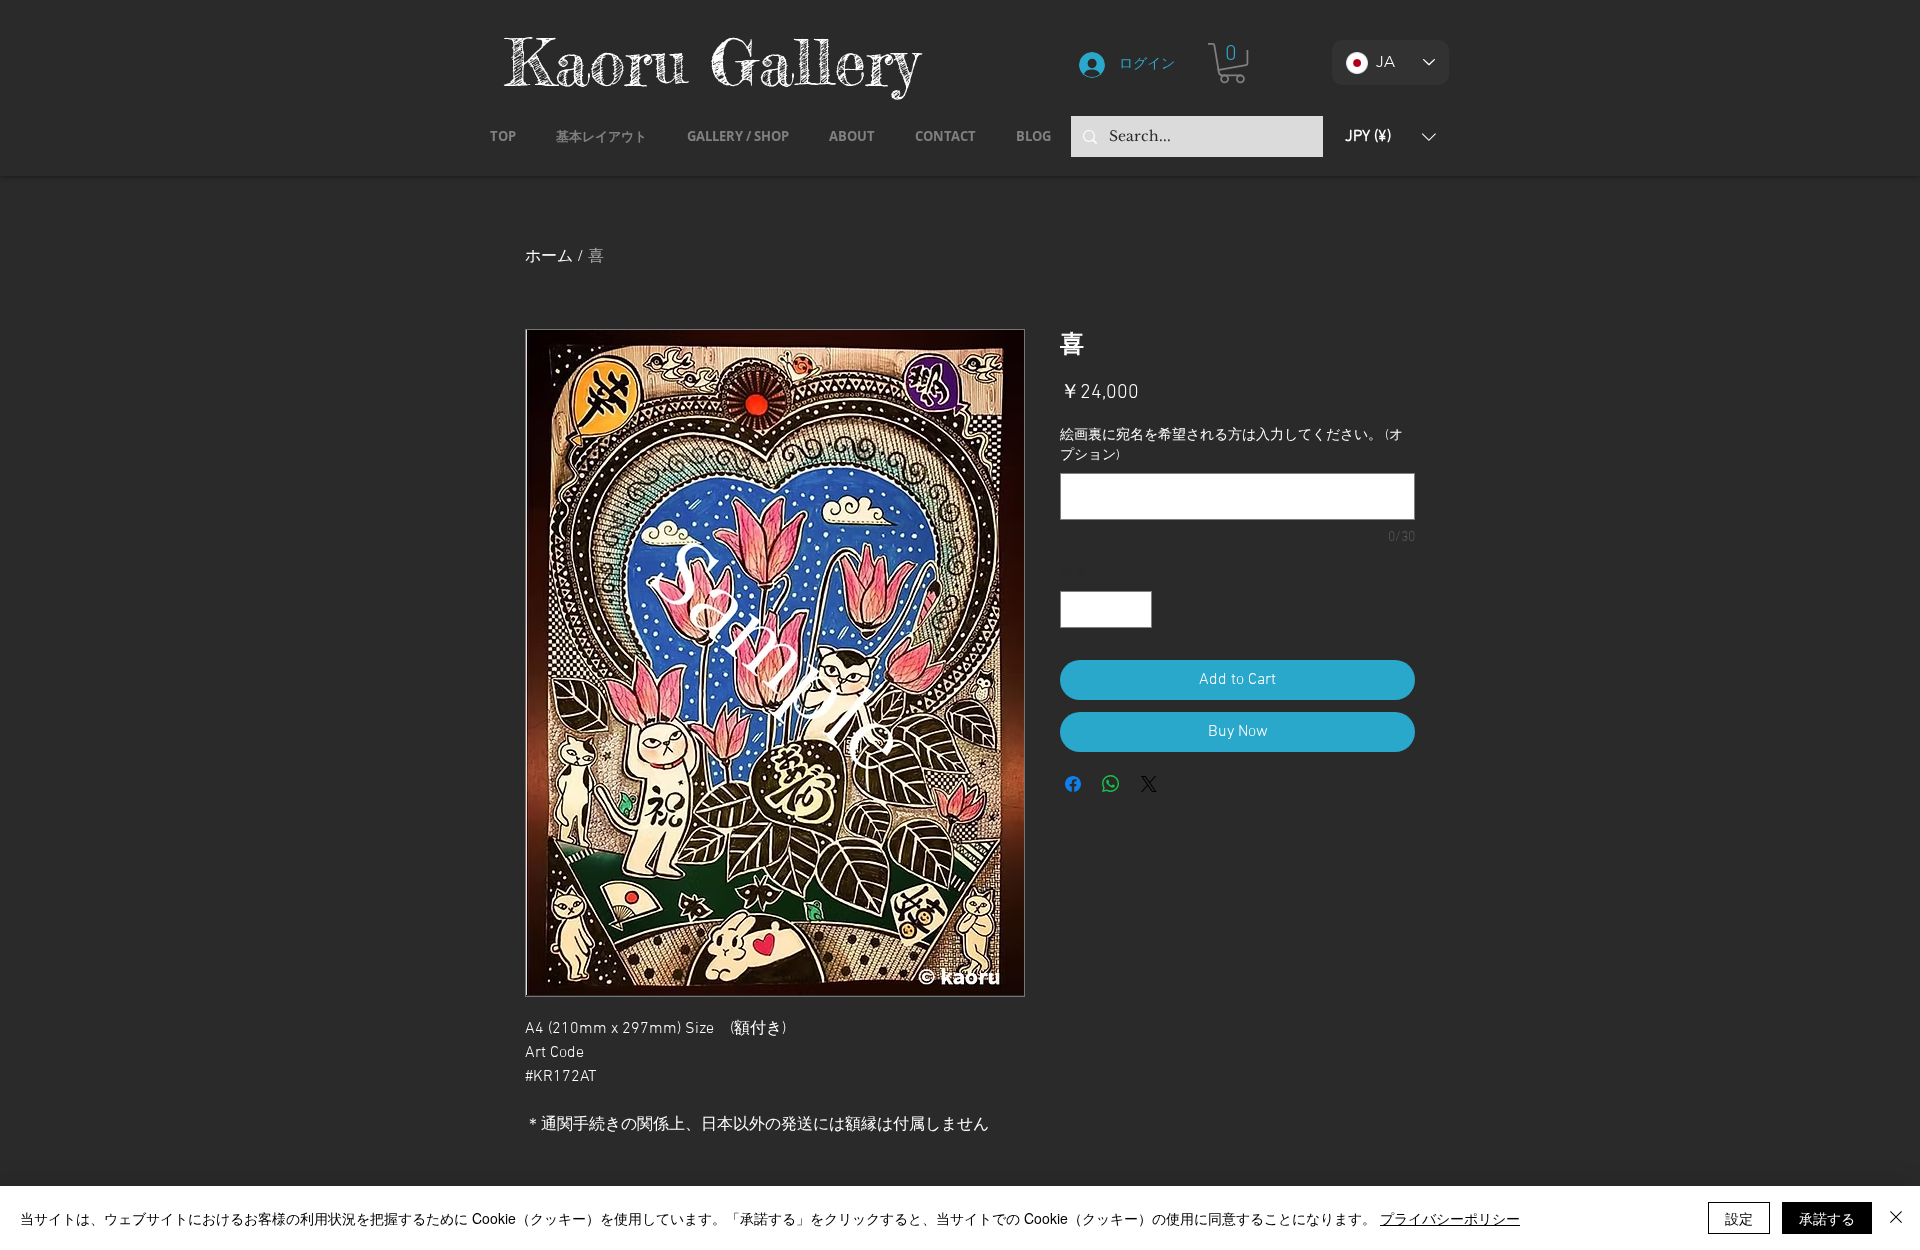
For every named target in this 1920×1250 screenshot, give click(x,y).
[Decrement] (1075, 609)
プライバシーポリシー (1450, 1218)
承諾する (1827, 1218)
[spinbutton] (1106, 609)
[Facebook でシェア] (1073, 784)
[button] (1232, 63)
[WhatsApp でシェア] (1111, 784)
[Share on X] (1149, 784)
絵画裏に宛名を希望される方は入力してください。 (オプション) (1231, 445)
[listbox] (1390, 136)
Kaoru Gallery (712, 61)
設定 (1739, 1218)
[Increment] (1136, 609)
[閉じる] (1896, 1218)
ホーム (549, 257)
